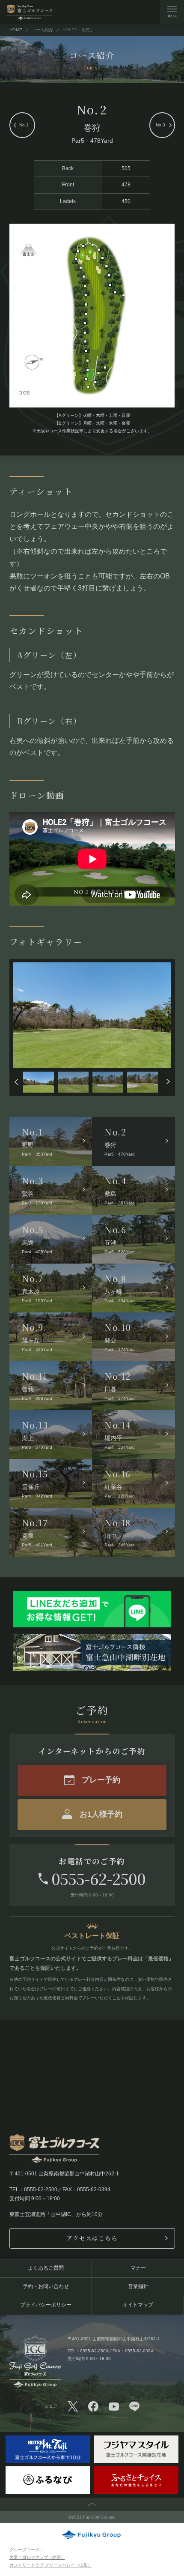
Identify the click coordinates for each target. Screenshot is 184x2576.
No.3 (160, 125)
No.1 (24, 125)
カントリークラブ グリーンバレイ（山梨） (51, 2565)
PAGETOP (92, 2504)
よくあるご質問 (46, 2268)
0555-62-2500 (98, 1878)
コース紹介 (42, 30)
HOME (16, 30)
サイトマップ (138, 2305)
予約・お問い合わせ (46, 2286)
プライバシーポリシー (46, 2305)
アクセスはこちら (92, 2238)
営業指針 (138, 2286)
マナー (138, 2268)
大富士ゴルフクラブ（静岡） (37, 2557)
